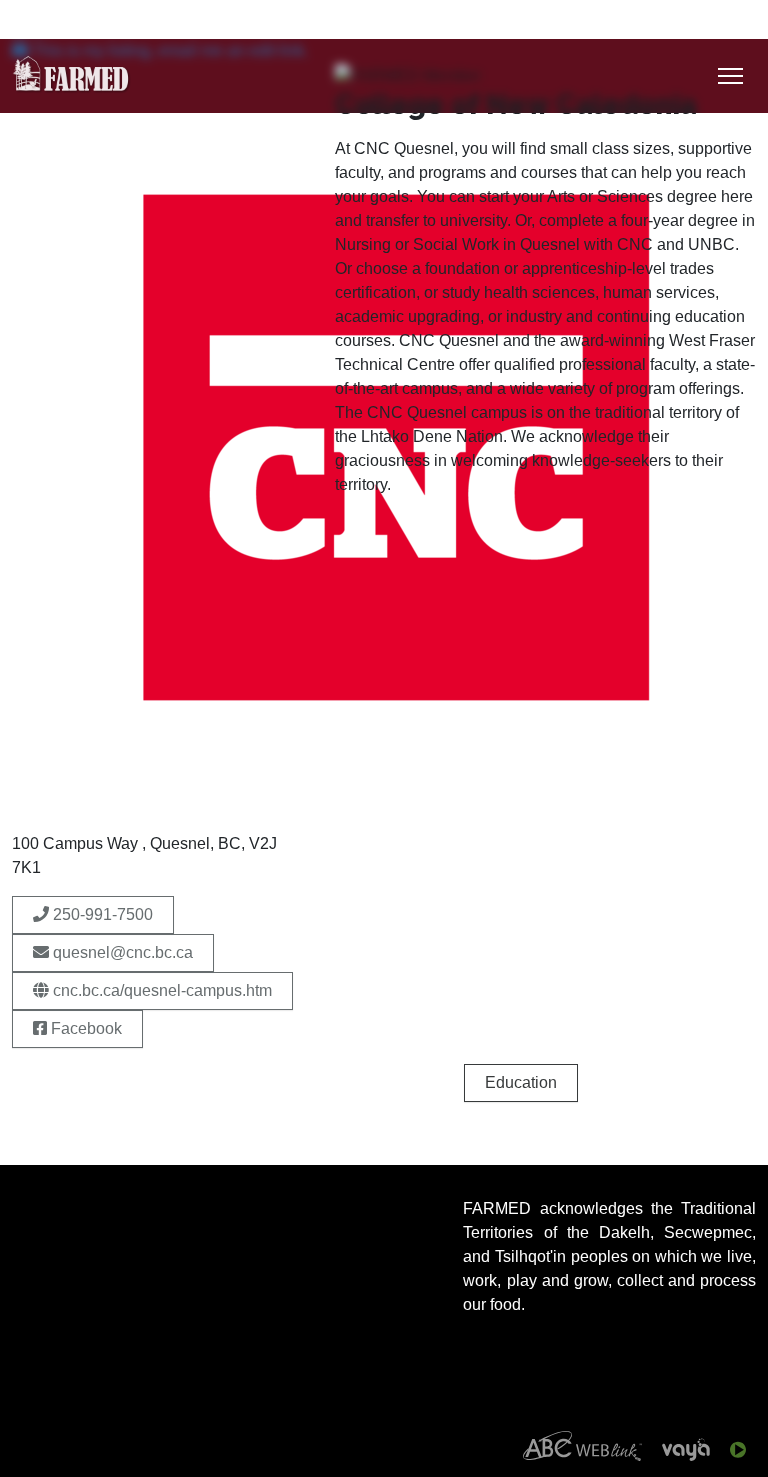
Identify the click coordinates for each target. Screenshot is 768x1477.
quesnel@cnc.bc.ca (121, 952)
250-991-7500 (101, 914)
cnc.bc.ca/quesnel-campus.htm (160, 990)
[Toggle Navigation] (730, 76)
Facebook (84, 1028)
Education (521, 1082)
